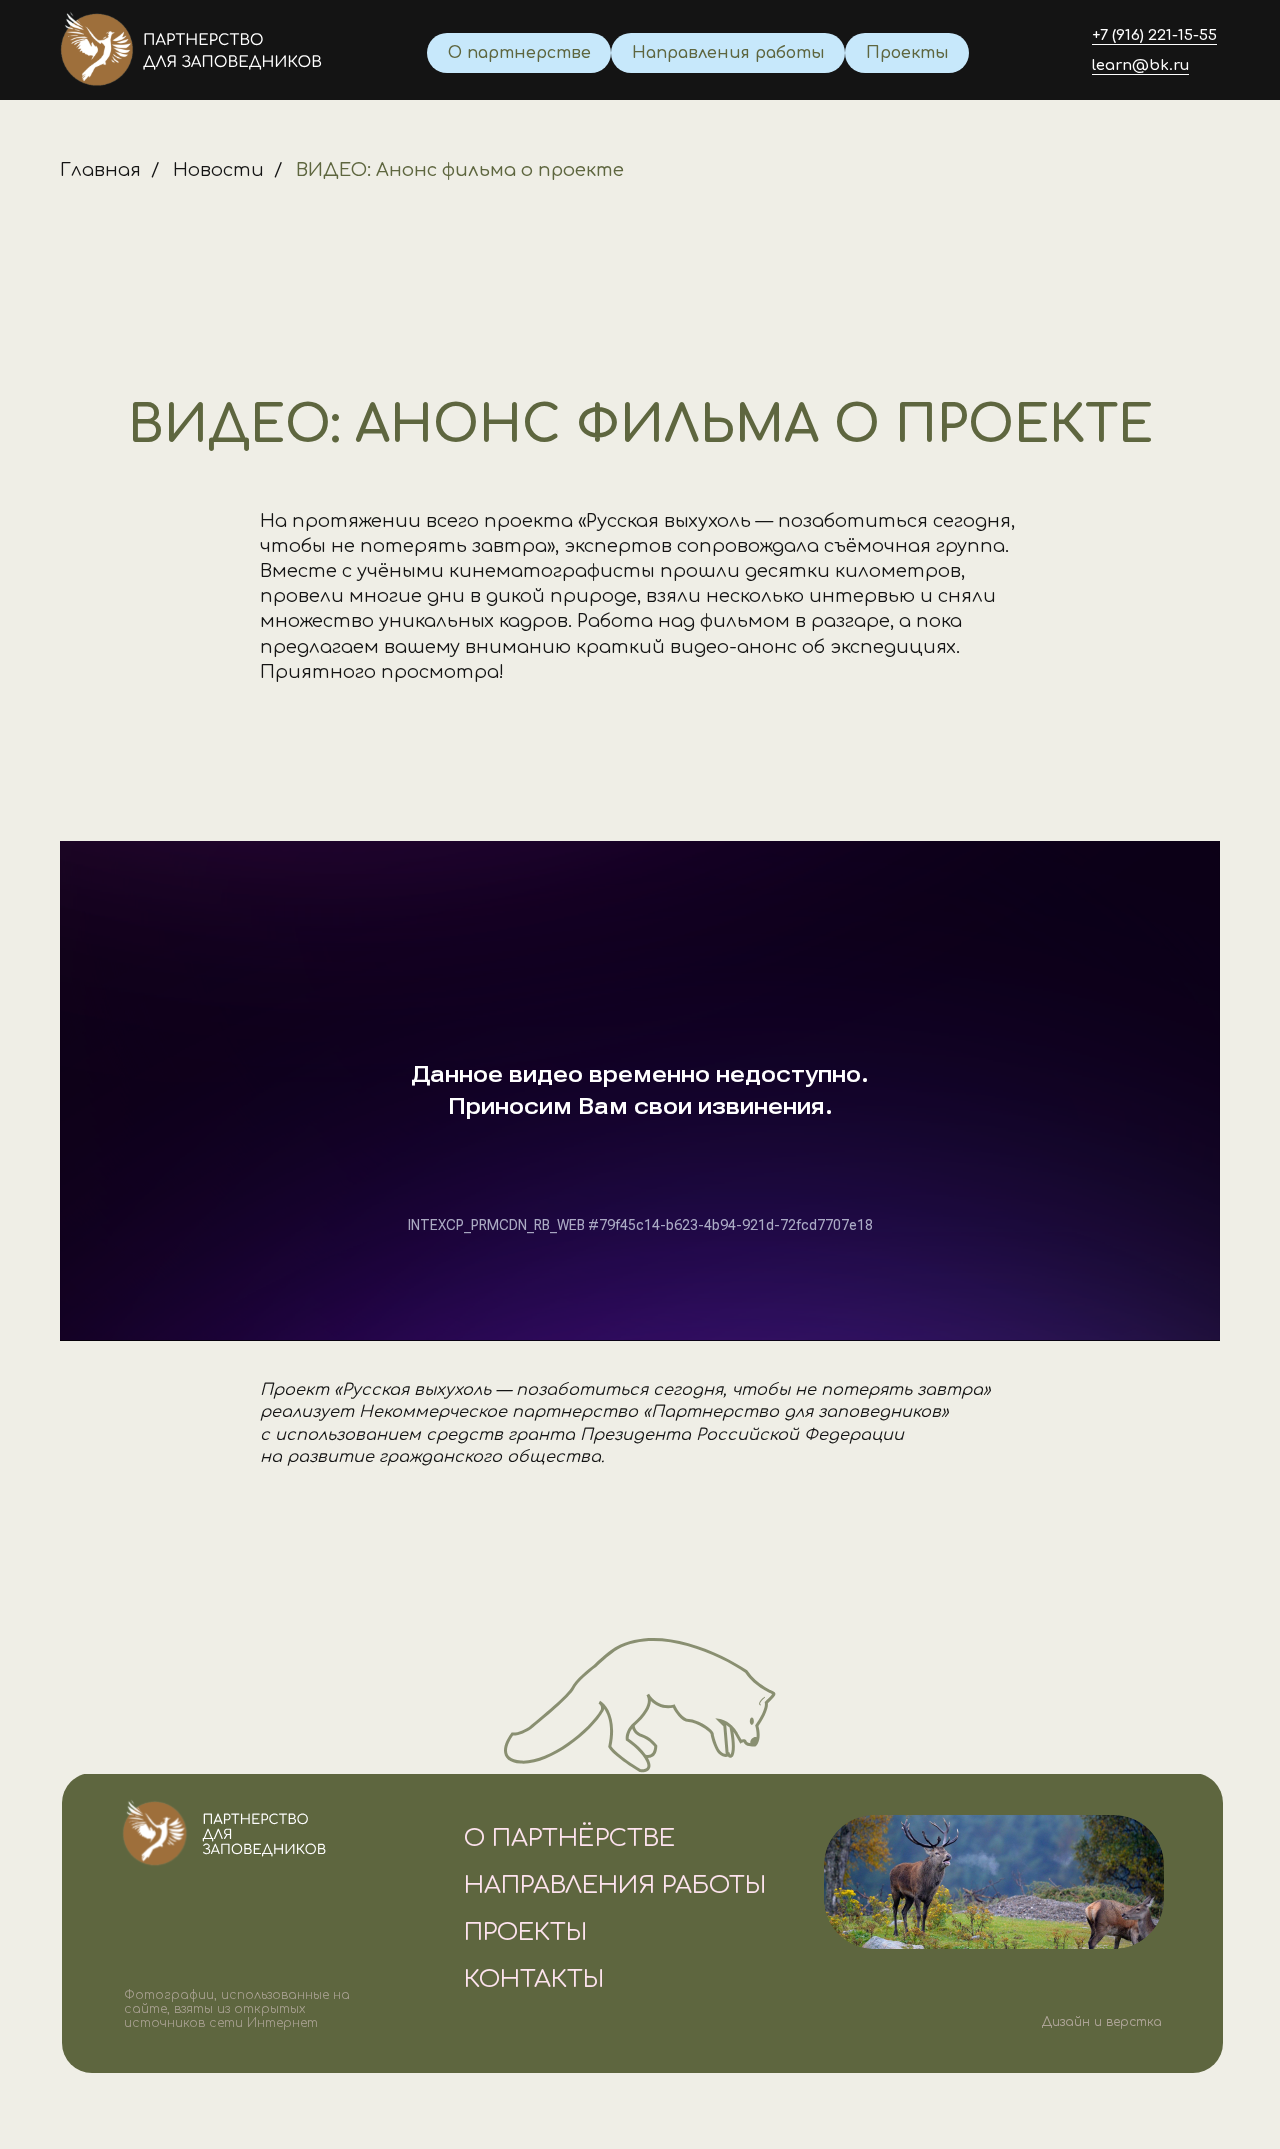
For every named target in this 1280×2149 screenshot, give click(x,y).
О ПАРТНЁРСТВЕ (569, 1838)
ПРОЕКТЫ (525, 1932)
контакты (534, 1979)
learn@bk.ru (1140, 65)
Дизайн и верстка (1102, 2022)
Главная (100, 170)
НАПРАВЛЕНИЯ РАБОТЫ (615, 1885)
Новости (218, 170)
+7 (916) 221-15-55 (1154, 35)
